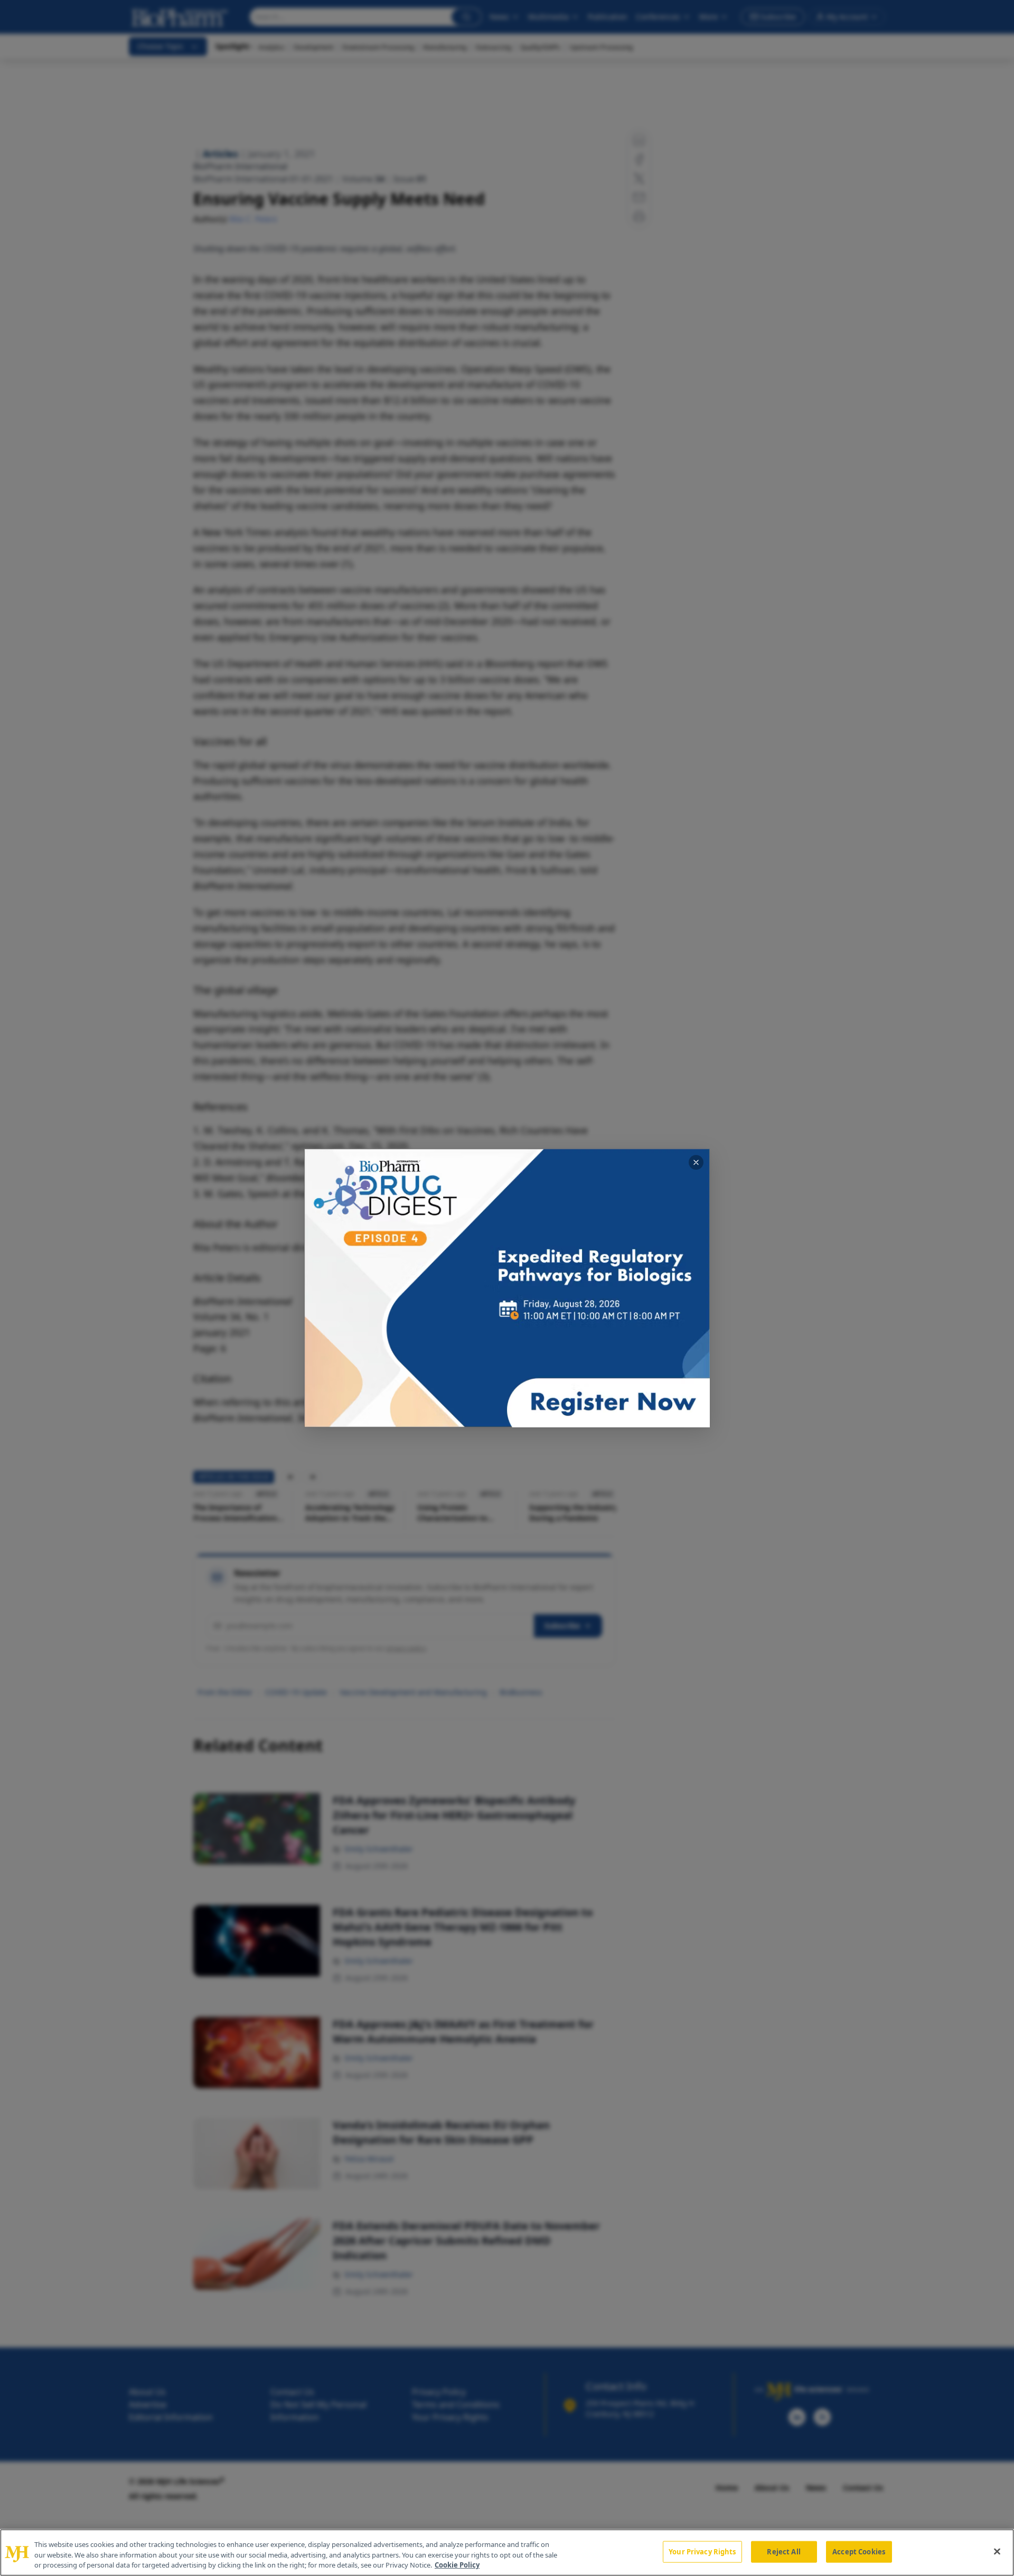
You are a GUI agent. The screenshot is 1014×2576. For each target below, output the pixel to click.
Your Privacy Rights (702, 2551)
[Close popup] (696, 1162)
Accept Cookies (859, 2551)
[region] (507, 2553)
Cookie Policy (457, 2565)
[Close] (997, 2551)
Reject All (783, 2551)
